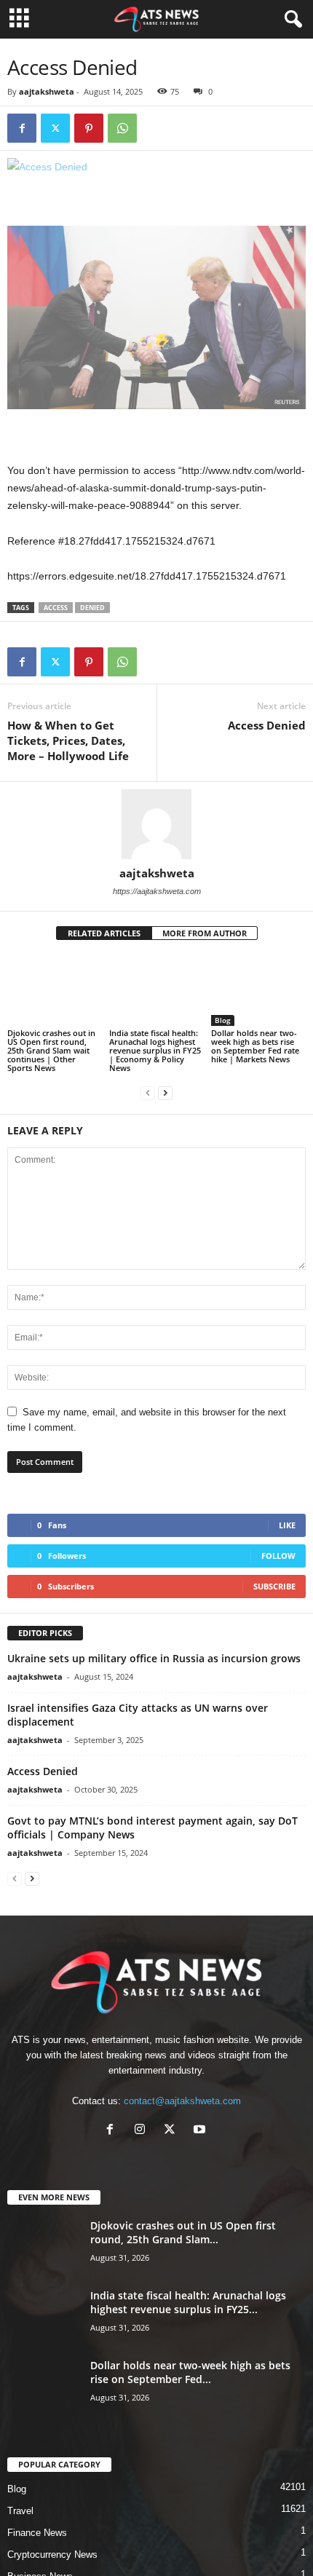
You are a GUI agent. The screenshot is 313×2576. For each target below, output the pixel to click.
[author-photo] (156, 824)
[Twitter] (55, 128)
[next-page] (165, 1093)
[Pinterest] (89, 128)
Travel (20, 2511)
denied (92, 608)
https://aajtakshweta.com (157, 891)
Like (287, 1525)
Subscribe (274, 1586)
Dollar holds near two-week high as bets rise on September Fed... (190, 2372)
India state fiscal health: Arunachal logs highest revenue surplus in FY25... (188, 2302)
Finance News (37, 2533)
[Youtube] (201, 2131)
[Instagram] (143, 2131)
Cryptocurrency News (52, 2555)
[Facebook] (22, 128)
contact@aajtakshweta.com (182, 2101)
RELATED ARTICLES (104, 933)
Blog (223, 1020)
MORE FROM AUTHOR (205, 933)
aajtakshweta (47, 91)
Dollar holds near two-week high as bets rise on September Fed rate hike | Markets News (255, 1046)
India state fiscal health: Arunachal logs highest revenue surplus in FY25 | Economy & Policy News (155, 1050)
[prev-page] (148, 1093)
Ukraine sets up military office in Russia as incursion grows (154, 1658)
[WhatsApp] (122, 128)
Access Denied (267, 725)
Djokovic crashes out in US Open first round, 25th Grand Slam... (183, 2232)
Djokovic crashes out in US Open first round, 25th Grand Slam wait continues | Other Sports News (51, 1050)
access (56, 608)
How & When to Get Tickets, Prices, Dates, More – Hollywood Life (68, 740)
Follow (278, 1556)
